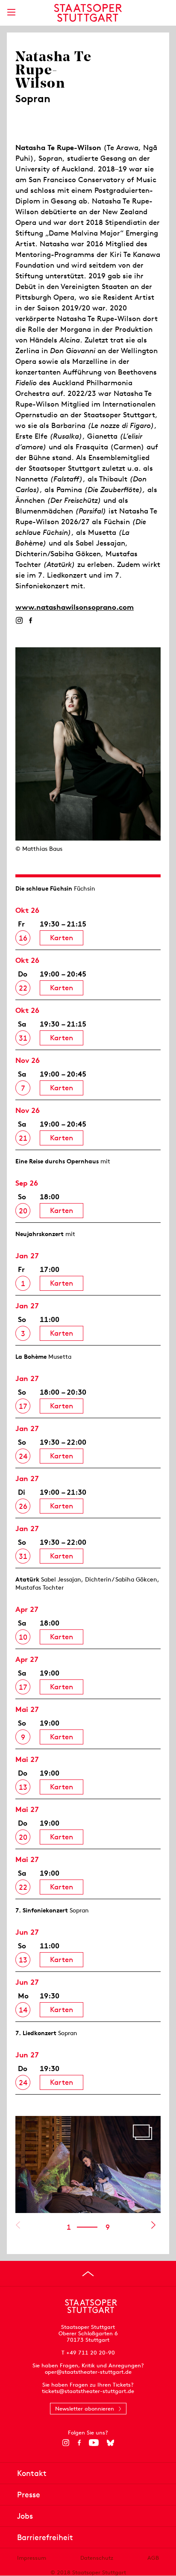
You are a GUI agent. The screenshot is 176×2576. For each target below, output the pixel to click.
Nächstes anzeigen (153, 2225)
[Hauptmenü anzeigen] (11, 12)
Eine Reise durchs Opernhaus (57, 1161)
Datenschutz (97, 2558)
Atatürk (27, 1579)
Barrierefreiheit (45, 2537)
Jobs (25, 2516)
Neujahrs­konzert (40, 1234)
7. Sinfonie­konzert (42, 1910)
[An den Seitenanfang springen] (88, 2274)
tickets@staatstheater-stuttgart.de (88, 2391)
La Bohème (31, 1357)
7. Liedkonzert (36, 2033)
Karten (62, 938)
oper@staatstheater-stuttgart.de (88, 2372)
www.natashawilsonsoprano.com (75, 607)
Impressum (32, 2558)
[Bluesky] (110, 2443)
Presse (29, 2495)
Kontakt (32, 2473)
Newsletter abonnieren (85, 2409)
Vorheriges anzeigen (18, 2225)
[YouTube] (94, 2443)
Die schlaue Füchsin (44, 888)
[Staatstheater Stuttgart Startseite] (88, 13)
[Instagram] (19, 620)
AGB (153, 2558)
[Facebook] (31, 620)
